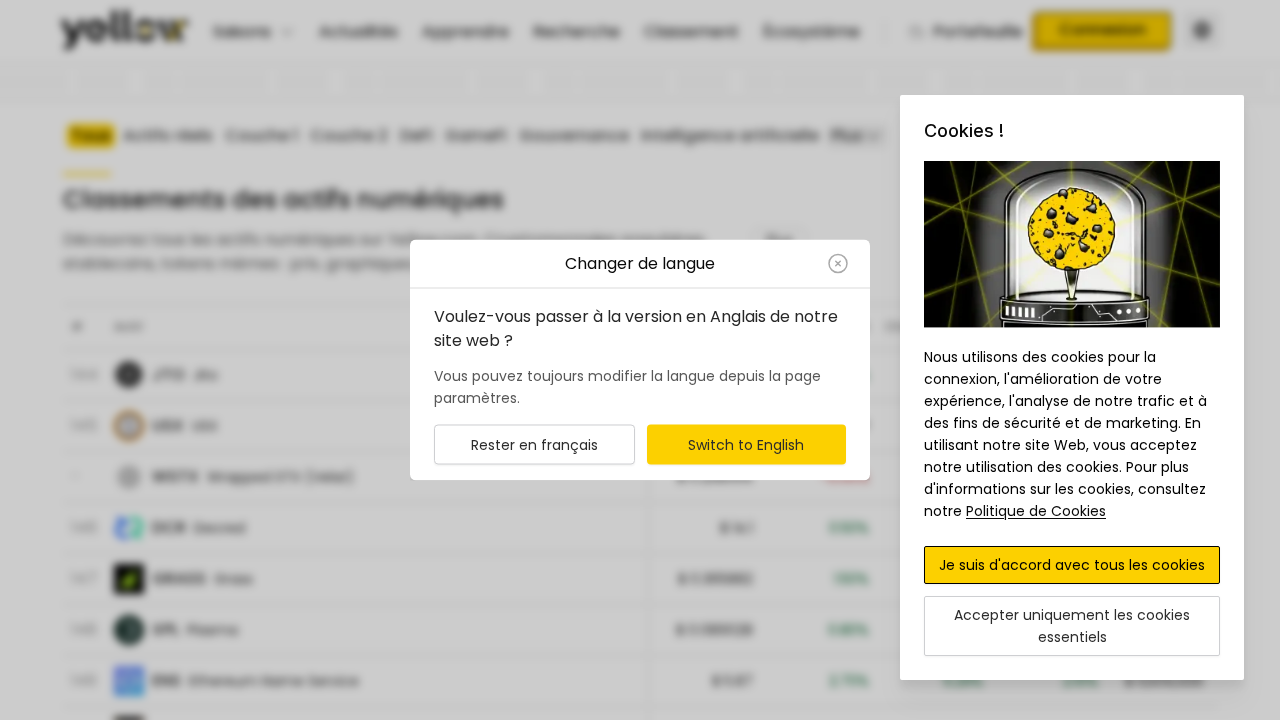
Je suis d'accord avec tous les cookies (1072, 565)
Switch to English (746, 445)
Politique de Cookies (1036, 511)
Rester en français (534, 445)
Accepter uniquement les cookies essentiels (1072, 626)
